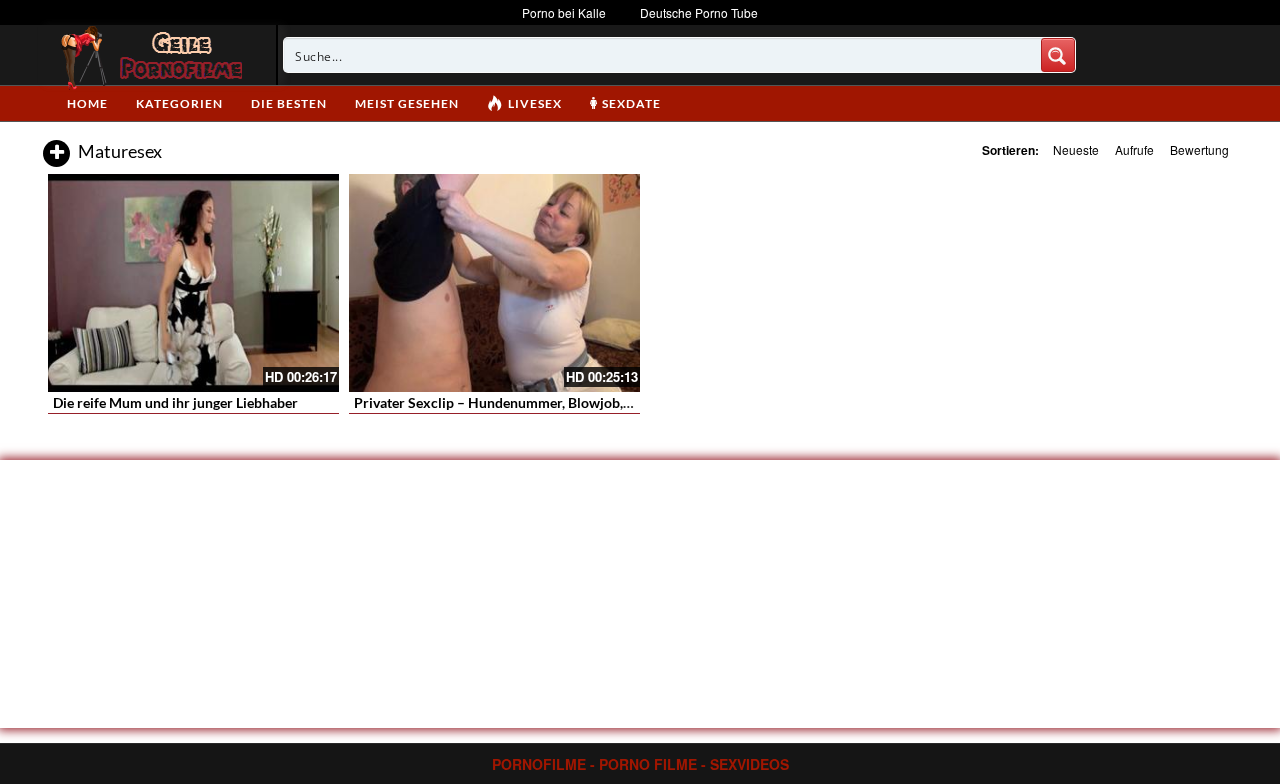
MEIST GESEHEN (407, 103)
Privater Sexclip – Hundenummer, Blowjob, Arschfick (520, 402)
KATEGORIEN (179, 103)
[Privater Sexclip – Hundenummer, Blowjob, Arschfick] (494, 283)
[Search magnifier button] (1058, 55)
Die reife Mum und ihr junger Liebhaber (175, 402)
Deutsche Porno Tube (699, 12)
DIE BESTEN (289, 103)
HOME (87, 103)
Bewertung (1199, 149)
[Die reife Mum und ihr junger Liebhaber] (193, 283)
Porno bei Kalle (564, 12)
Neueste (1076, 149)
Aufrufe (1134, 149)
